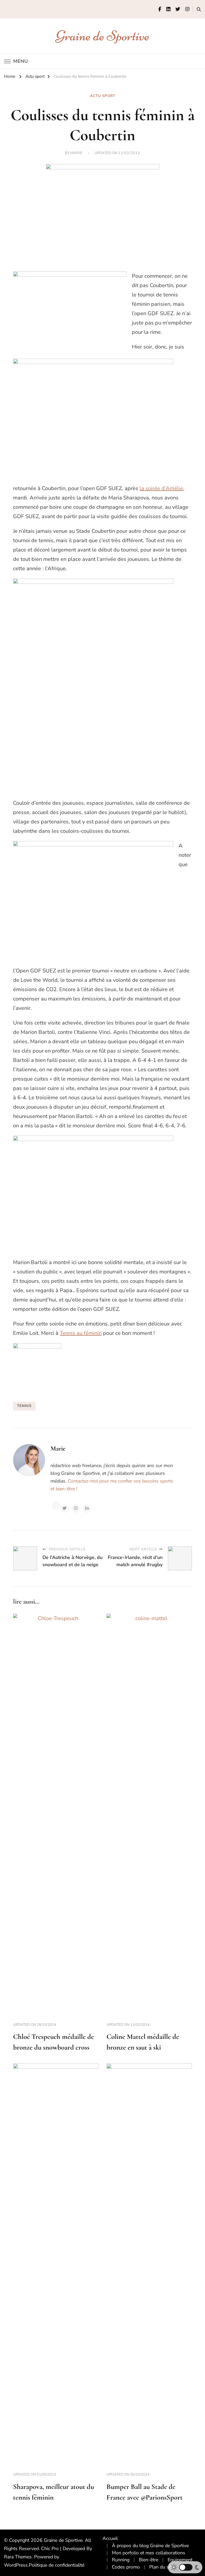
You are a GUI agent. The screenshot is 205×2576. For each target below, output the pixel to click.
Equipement (180, 2560)
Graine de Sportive (103, 36)
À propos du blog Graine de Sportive (150, 2546)
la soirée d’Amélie (161, 488)
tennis (24, 1406)
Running (121, 2560)
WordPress (16, 2565)
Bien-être (149, 2560)
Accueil (110, 2538)
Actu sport (103, 96)
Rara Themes (18, 2557)
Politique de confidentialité (57, 2565)
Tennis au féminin (81, 1333)
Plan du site (162, 2567)
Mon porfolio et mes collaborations (149, 2553)
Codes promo (126, 2567)
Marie (76, 153)
